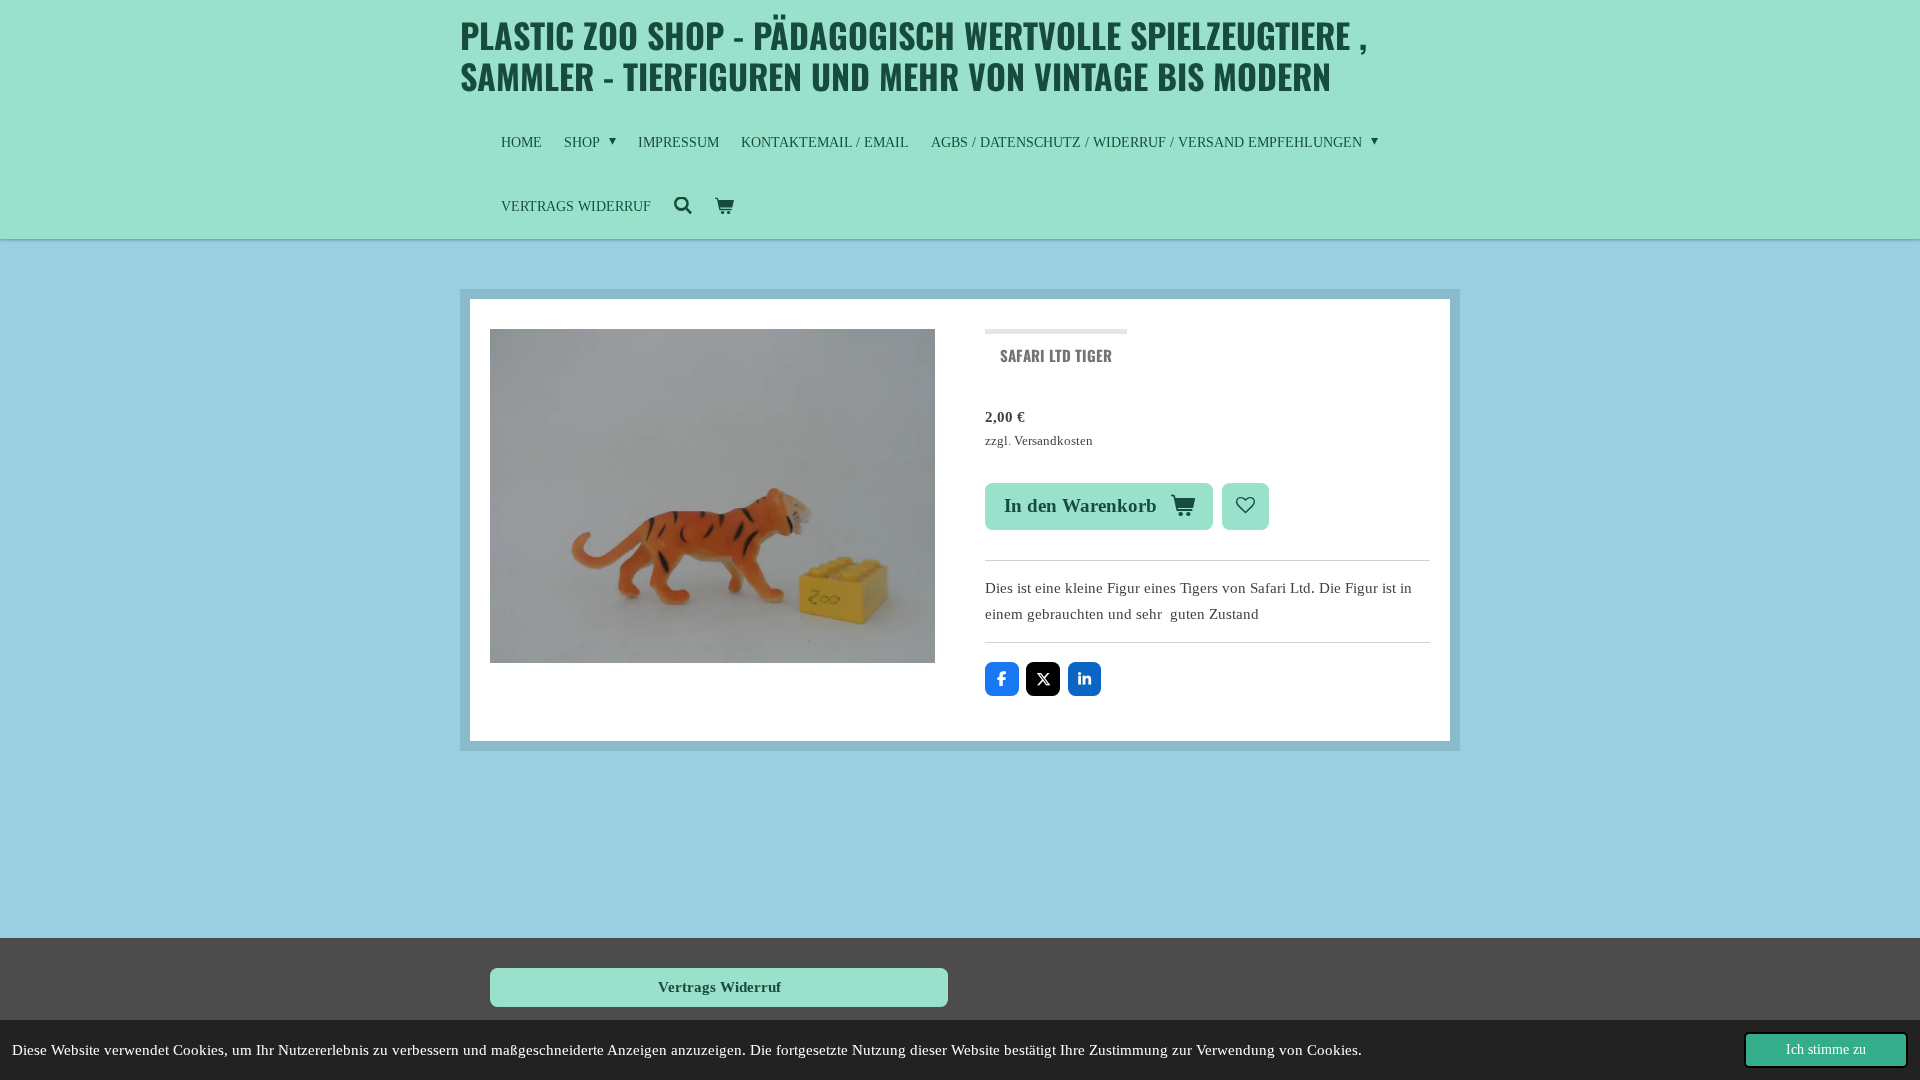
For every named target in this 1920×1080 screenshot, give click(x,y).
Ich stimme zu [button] (1826, 1049)
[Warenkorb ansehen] (725, 207)
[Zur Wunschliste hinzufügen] (1245, 506)
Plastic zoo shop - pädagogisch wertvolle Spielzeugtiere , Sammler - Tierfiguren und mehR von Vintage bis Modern (913, 55)
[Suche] (683, 207)
